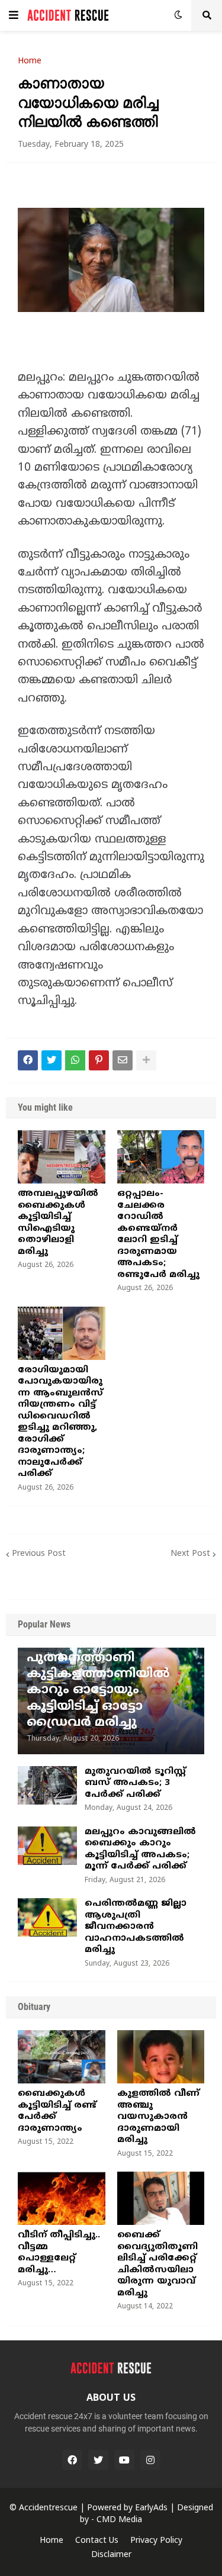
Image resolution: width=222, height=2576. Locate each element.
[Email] (123, 1060)
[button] (14, 15)
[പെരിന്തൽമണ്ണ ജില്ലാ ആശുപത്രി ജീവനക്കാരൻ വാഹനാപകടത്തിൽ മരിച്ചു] (47, 1917)
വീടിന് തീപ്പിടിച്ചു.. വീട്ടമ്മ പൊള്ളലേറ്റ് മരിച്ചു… (59, 2253)
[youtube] (124, 2460)
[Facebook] (28, 1060)
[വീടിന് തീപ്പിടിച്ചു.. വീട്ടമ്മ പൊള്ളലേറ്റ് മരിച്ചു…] (62, 2198)
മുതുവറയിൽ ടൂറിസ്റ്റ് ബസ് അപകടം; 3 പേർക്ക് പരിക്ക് (135, 1783)
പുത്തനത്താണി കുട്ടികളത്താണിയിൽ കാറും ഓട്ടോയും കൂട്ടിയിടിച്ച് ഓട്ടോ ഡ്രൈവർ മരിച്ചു (98, 1691)
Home (30, 62)
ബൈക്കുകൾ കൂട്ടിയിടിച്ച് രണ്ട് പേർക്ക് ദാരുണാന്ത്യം (57, 2111)
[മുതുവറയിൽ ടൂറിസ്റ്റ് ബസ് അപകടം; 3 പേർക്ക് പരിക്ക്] (47, 1785)
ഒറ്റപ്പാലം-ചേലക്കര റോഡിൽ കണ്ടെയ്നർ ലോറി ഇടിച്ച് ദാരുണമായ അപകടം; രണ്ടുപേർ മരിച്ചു (158, 1234)
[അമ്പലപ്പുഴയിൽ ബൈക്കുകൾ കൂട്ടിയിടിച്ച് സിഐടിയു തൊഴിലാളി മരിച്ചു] (62, 1157)
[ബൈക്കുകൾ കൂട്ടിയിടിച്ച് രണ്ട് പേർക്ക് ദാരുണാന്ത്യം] (62, 2057)
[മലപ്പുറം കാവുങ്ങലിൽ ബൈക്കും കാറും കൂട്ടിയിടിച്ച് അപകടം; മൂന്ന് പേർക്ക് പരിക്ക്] (47, 1846)
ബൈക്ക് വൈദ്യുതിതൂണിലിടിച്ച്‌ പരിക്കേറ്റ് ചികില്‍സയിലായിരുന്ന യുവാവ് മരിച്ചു (157, 2264)
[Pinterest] (99, 1060)
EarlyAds (151, 2508)
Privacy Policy (156, 2541)
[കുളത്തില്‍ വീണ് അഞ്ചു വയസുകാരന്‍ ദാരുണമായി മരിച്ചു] (161, 2057)
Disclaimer (111, 2555)
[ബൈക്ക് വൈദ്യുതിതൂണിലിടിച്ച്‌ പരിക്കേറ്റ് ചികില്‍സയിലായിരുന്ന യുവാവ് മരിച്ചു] (161, 2198)
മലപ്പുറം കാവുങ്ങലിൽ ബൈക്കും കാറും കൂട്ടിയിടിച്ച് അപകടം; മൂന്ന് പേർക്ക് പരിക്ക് (140, 1850)
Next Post (190, 1554)
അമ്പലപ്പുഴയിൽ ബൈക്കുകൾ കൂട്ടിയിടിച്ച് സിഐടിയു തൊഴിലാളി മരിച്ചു (58, 1223)
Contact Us (97, 2541)
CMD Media (119, 2520)
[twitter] (98, 2460)
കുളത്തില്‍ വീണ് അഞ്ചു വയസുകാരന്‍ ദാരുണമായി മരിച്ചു (158, 2117)
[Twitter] (52, 1060)
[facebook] (72, 2460)
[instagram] (150, 2460)
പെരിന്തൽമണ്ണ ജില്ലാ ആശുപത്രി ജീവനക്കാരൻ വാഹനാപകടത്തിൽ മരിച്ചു (136, 1927)
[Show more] (146, 1060)
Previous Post (39, 1554)
